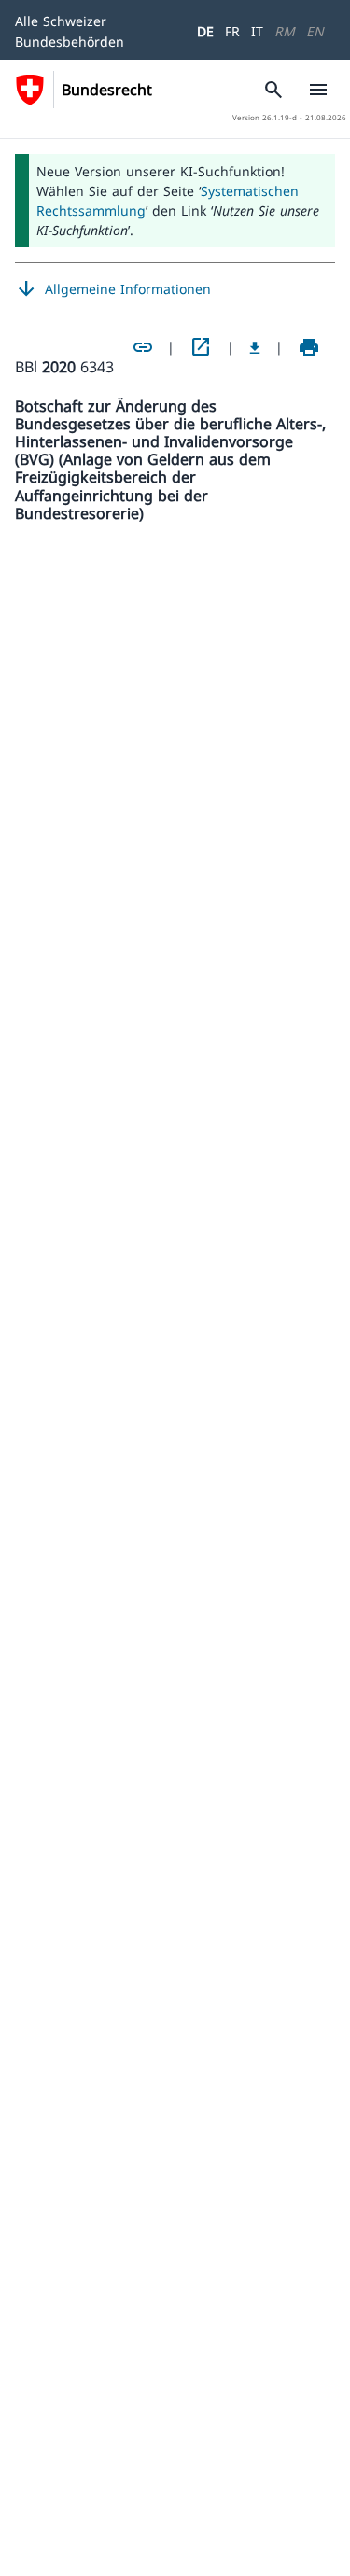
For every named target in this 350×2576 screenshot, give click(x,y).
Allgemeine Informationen (113, 289)
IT (257, 31)
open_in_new (201, 347)
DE (205, 31)
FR (232, 31)
